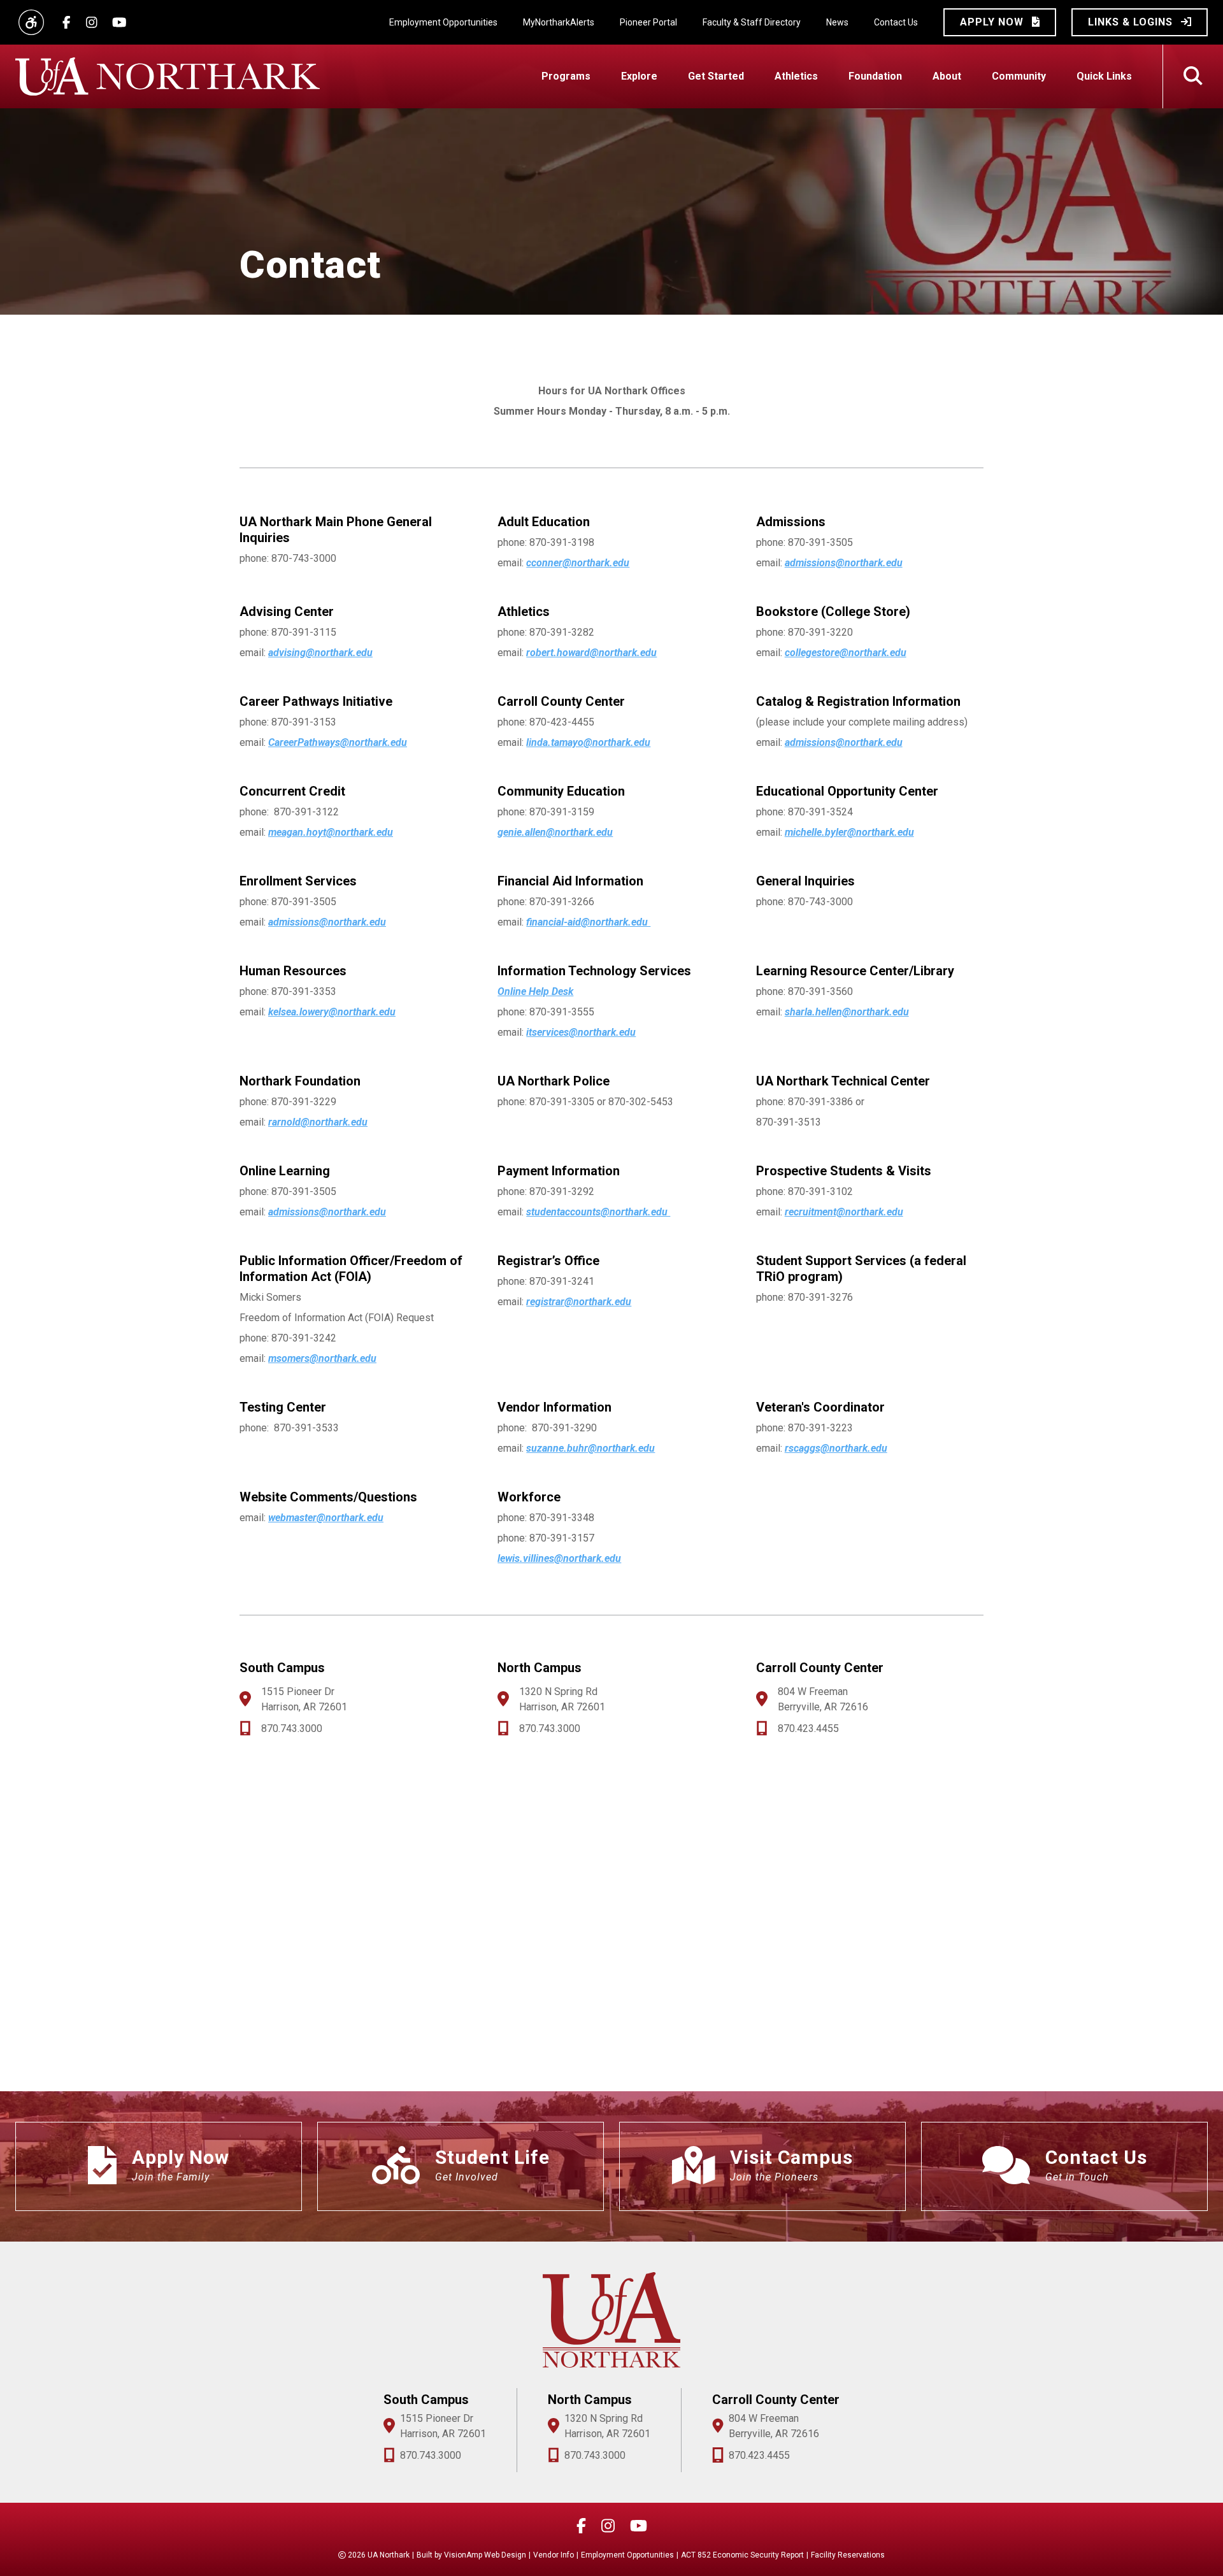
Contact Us (896, 22)
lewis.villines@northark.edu (559, 1558)
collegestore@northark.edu (846, 653)
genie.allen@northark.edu (555, 832)
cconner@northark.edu (578, 563)
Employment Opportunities (443, 22)
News (837, 22)
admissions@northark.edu (844, 563)
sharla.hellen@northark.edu (847, 1012)
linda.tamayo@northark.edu (588, 742)
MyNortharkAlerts (559, 22)
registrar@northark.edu (579, 1302)
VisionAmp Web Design (485, 2555)
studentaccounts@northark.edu (598, 1212)
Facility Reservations (848, 2555)
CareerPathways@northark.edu (338, 742)
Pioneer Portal (648, 22)
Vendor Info (554, 2555)
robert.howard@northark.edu (591, 653)
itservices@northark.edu (581, 1032)
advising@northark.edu (320, 653)
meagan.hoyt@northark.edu (331, 832)
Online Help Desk (535, 991)
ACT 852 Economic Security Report (742, 2555)
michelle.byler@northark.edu (849, 832)
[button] (1000, 22)
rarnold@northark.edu (318, 1122)
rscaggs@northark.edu (836, 1448)
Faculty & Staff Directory (752, 22)
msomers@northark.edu (322, 1358)
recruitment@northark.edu (844, 1212)
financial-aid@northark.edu (588, 922)
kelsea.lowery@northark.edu (332, 1012)
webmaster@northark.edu (326, 1518)
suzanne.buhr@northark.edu (590, 1448)
